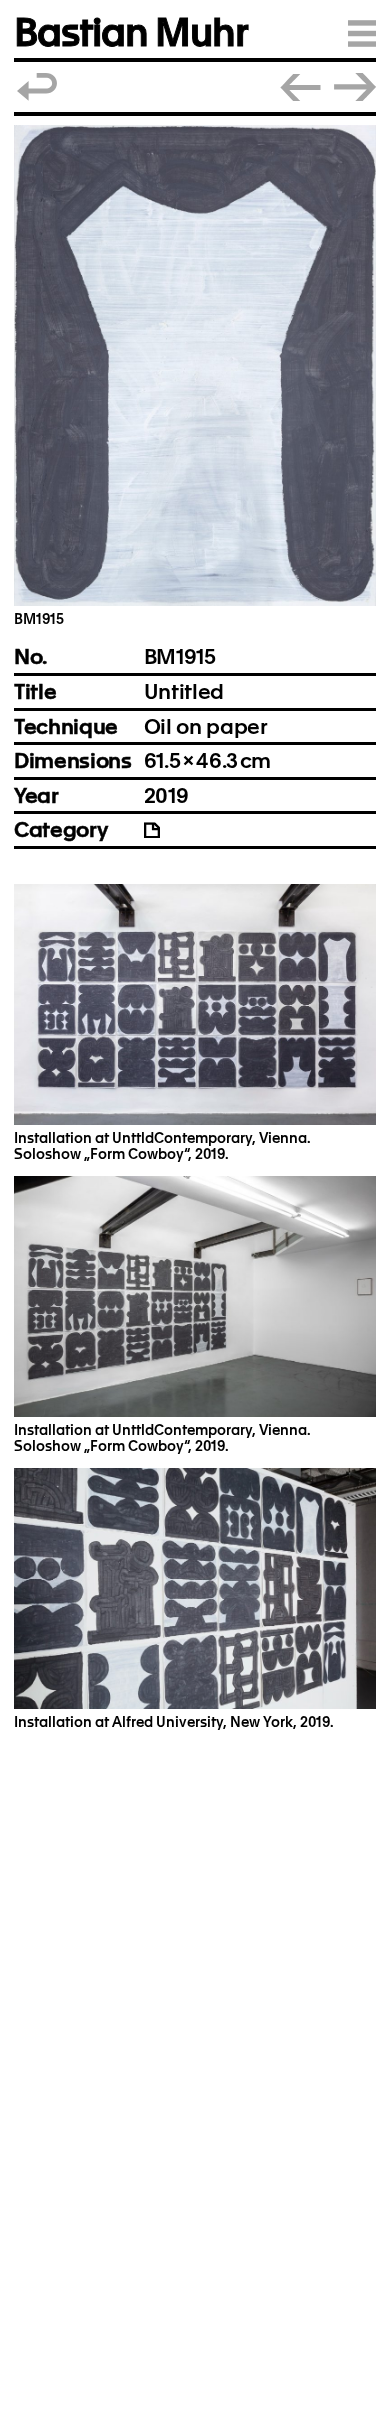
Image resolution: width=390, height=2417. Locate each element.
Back (38, 87)
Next (355, 87)
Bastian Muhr (131, 33)
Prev (301, 87)
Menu (362, 33)
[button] (195, 365)
